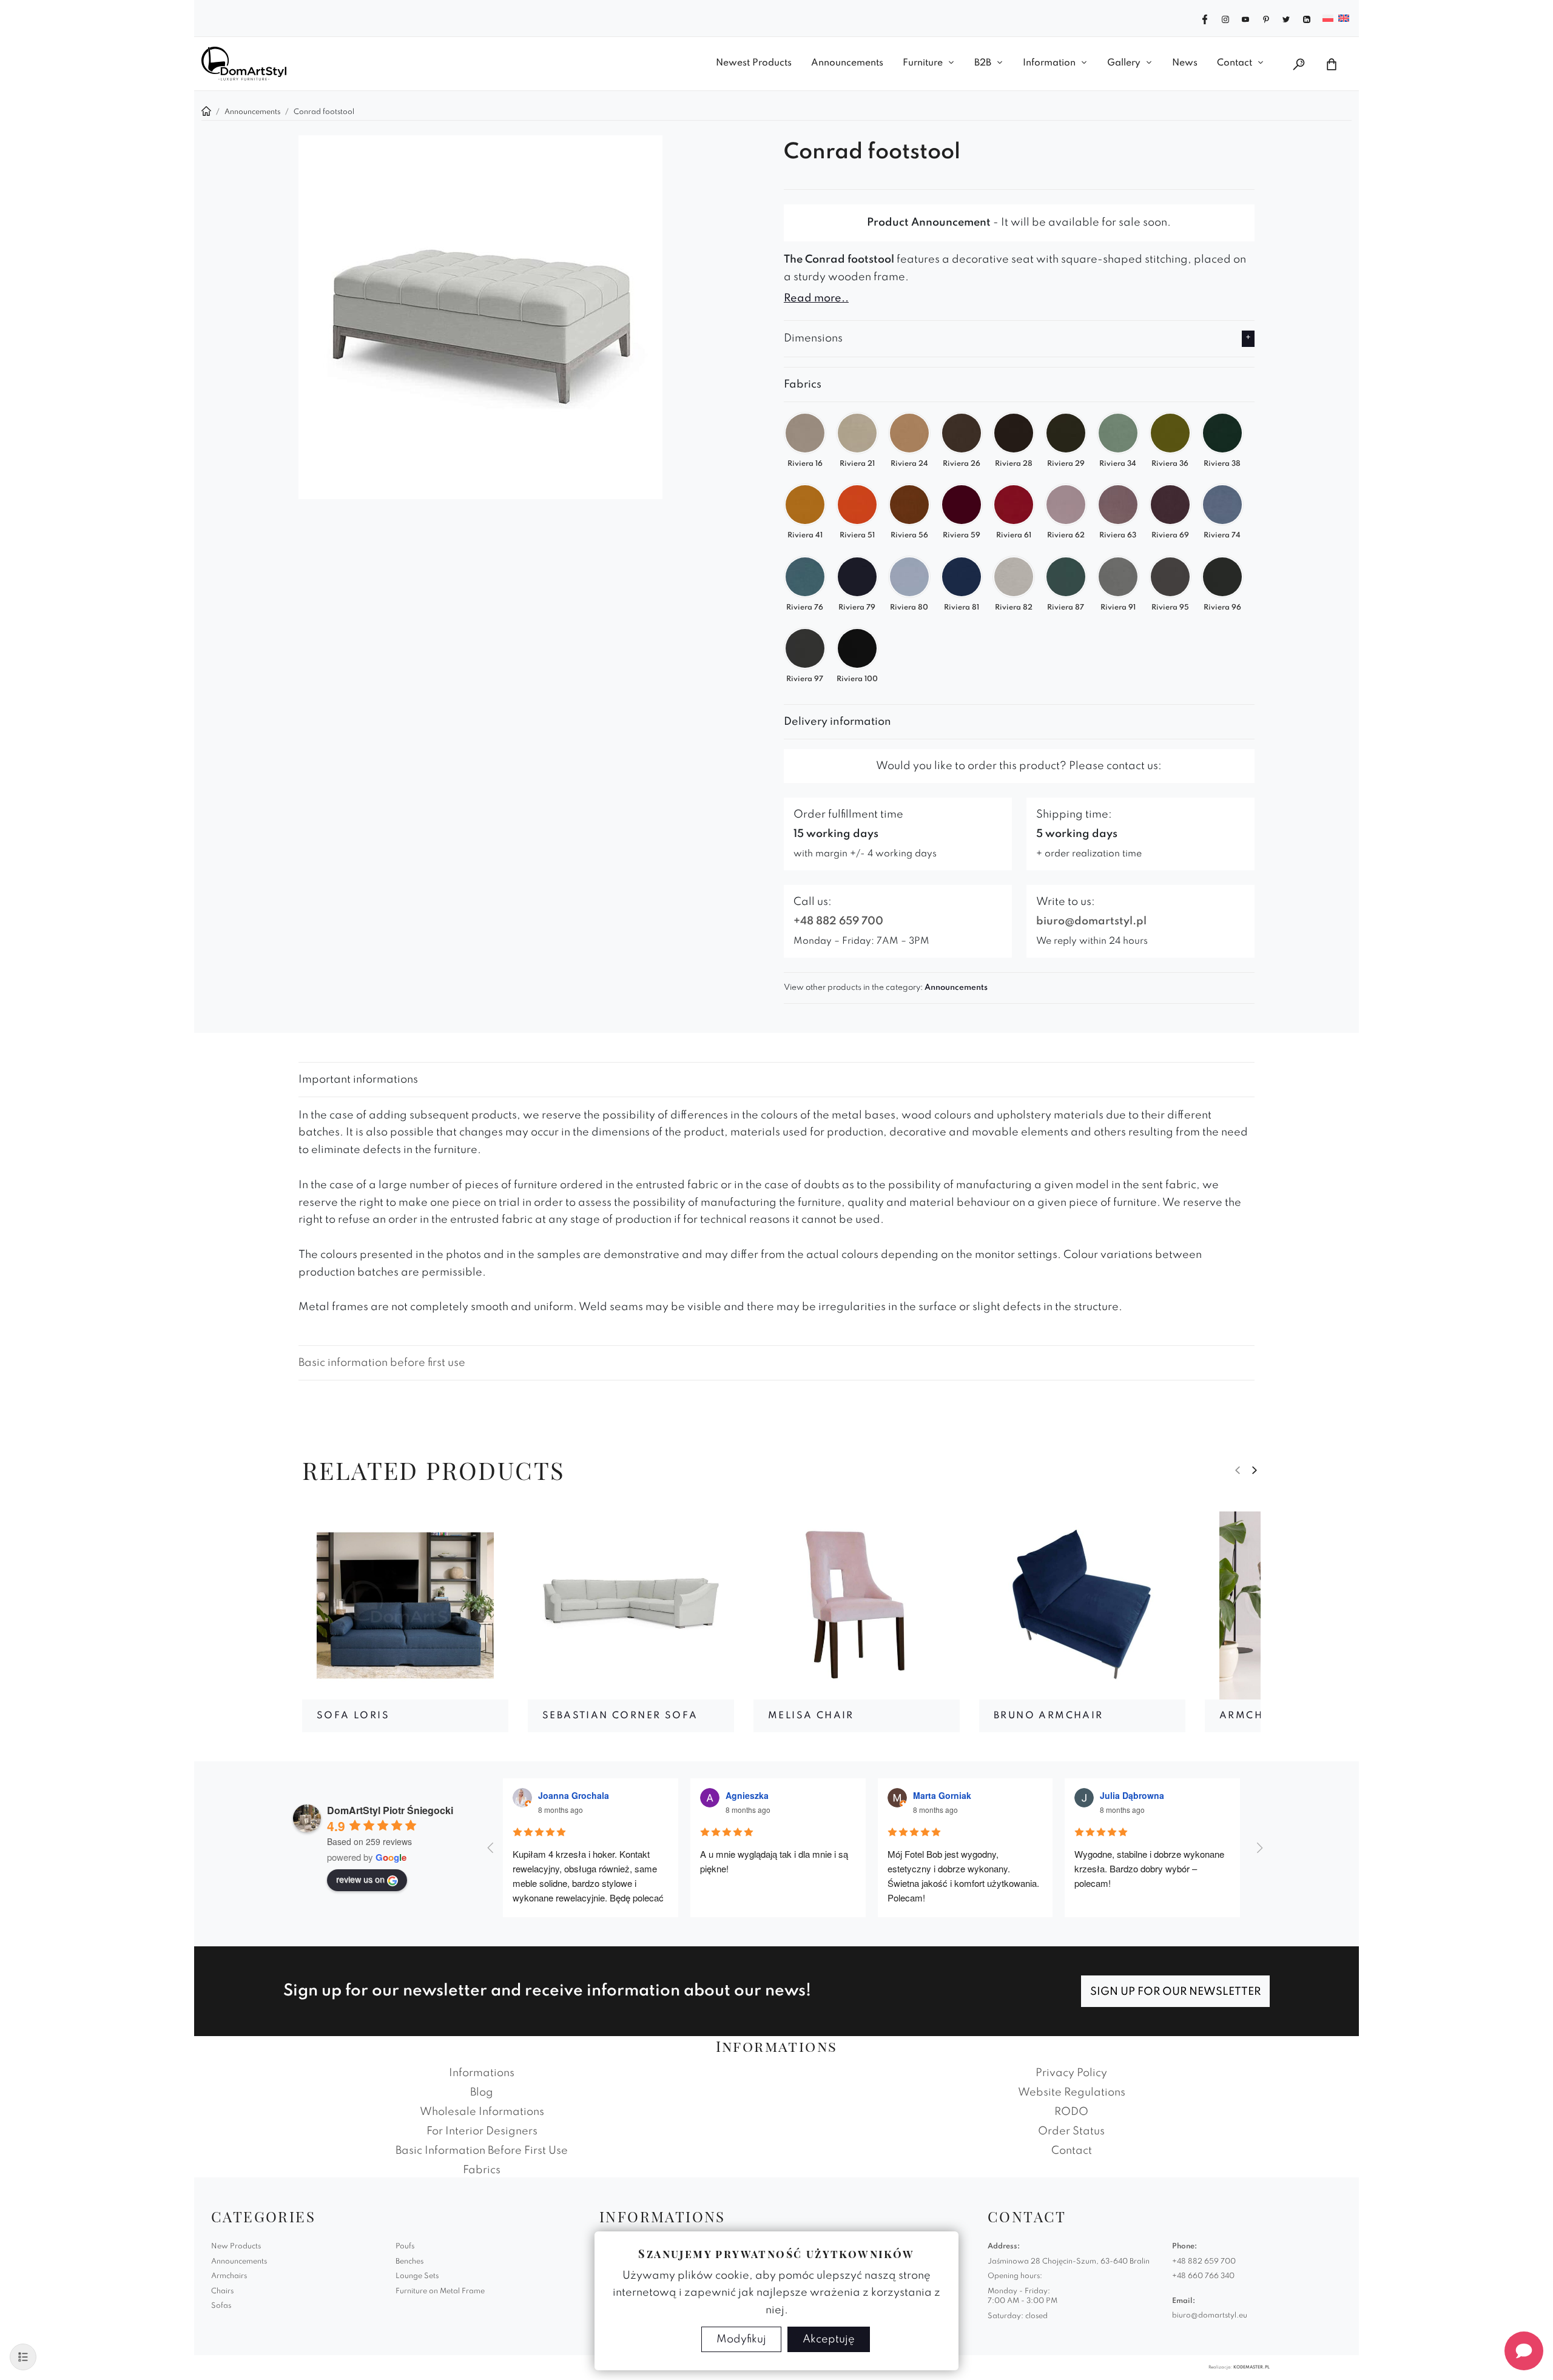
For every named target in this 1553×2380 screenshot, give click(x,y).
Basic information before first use (382, 1363)
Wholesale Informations (482, 2112)
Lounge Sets (417, 2276)
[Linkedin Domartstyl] (1307, 18)
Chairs (222, 2291)
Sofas (221, 2306)
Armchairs (229, 2276)
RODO (1071, 2112)
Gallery (1124, 63)
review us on (360, 1879)
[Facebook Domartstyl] (1205, 18)
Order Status (1071, 2131)
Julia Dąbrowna (1132, 1795)
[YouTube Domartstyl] (1245, 18)
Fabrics (482, 2170)
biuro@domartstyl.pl (1091, 921)
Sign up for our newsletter (1175, 1992)
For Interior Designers (482, 2131)
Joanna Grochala (574, 1795)
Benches (409, 2262)
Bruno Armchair (1049, 1716)
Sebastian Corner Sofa (620, 1716)
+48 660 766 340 (1203, 2276)
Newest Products (754, 63)
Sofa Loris (353, 1716)
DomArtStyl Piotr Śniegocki (390, 1810)
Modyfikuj (741, 2339)
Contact (1235, 63)
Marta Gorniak (942, 1795)
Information (1049, 63)
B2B (983, 63)
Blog (482, 2093)
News (1185, 63)
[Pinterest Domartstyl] (1266, 18)
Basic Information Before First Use (482, 2151)
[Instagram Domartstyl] (1225, 18)
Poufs (405, 2247)
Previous (1238, 1470)
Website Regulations (1072, 2093)
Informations (482, 2073)
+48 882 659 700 (838, 921)
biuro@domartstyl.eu (1210, 2316)
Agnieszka (747, 1795)
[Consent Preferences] (23, 2357)
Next (1255, 1470)
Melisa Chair (811, 1716)
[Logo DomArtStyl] (244, 64)
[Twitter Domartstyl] (1286, 18)
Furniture (923, 63)
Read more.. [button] (816, 298)
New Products (236, 2247)
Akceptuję (829, 2339)
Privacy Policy (1071, 2073)
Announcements (847, 63)
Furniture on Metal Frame (440, 2291)
